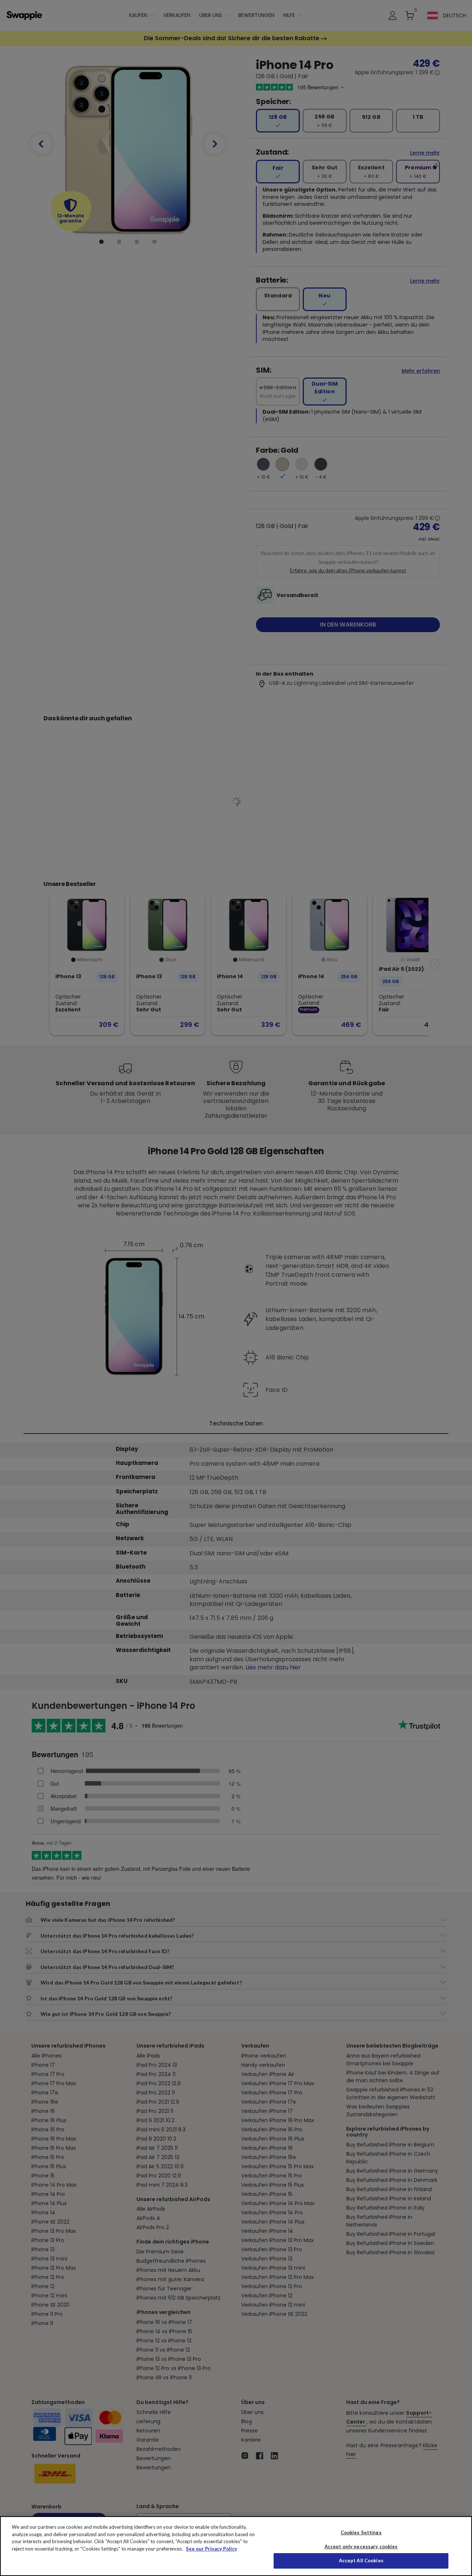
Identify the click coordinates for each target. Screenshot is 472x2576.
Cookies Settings (361, 2532)
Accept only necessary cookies (361, 2547)
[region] (236, 2546)
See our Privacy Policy (211, 2549)
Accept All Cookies (361, 2561)
